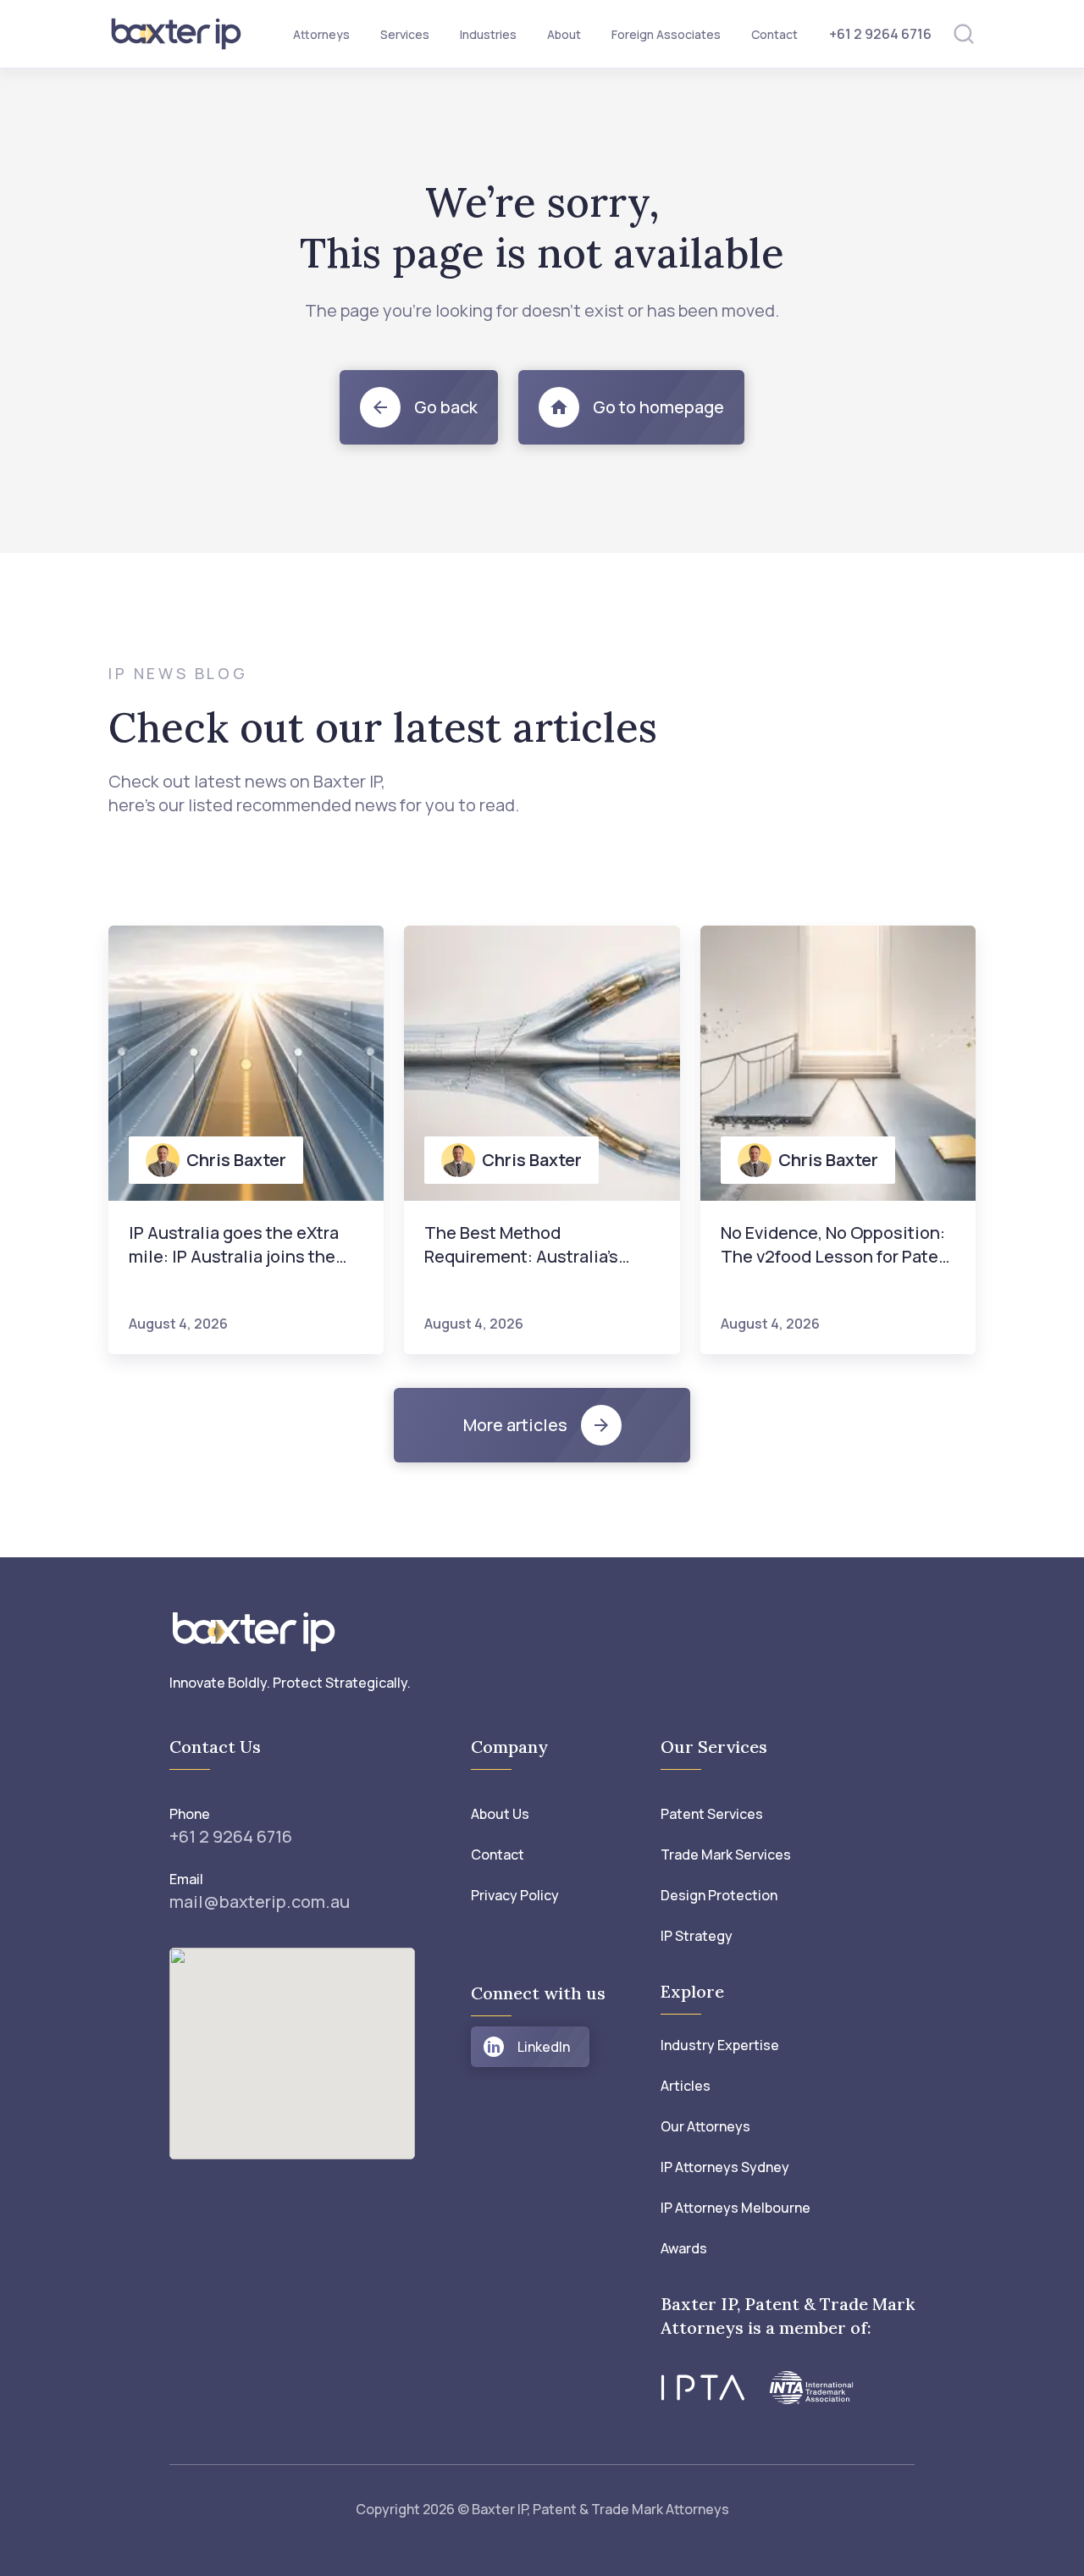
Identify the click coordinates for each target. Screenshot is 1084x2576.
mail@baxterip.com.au (260, 1902)
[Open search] (964, 34)
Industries (488, 34)
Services (405, 34)
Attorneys (321, 34)
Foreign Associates (666, 34)
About (564, 34)
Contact (774, 34)
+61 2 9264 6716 (880, 34)
